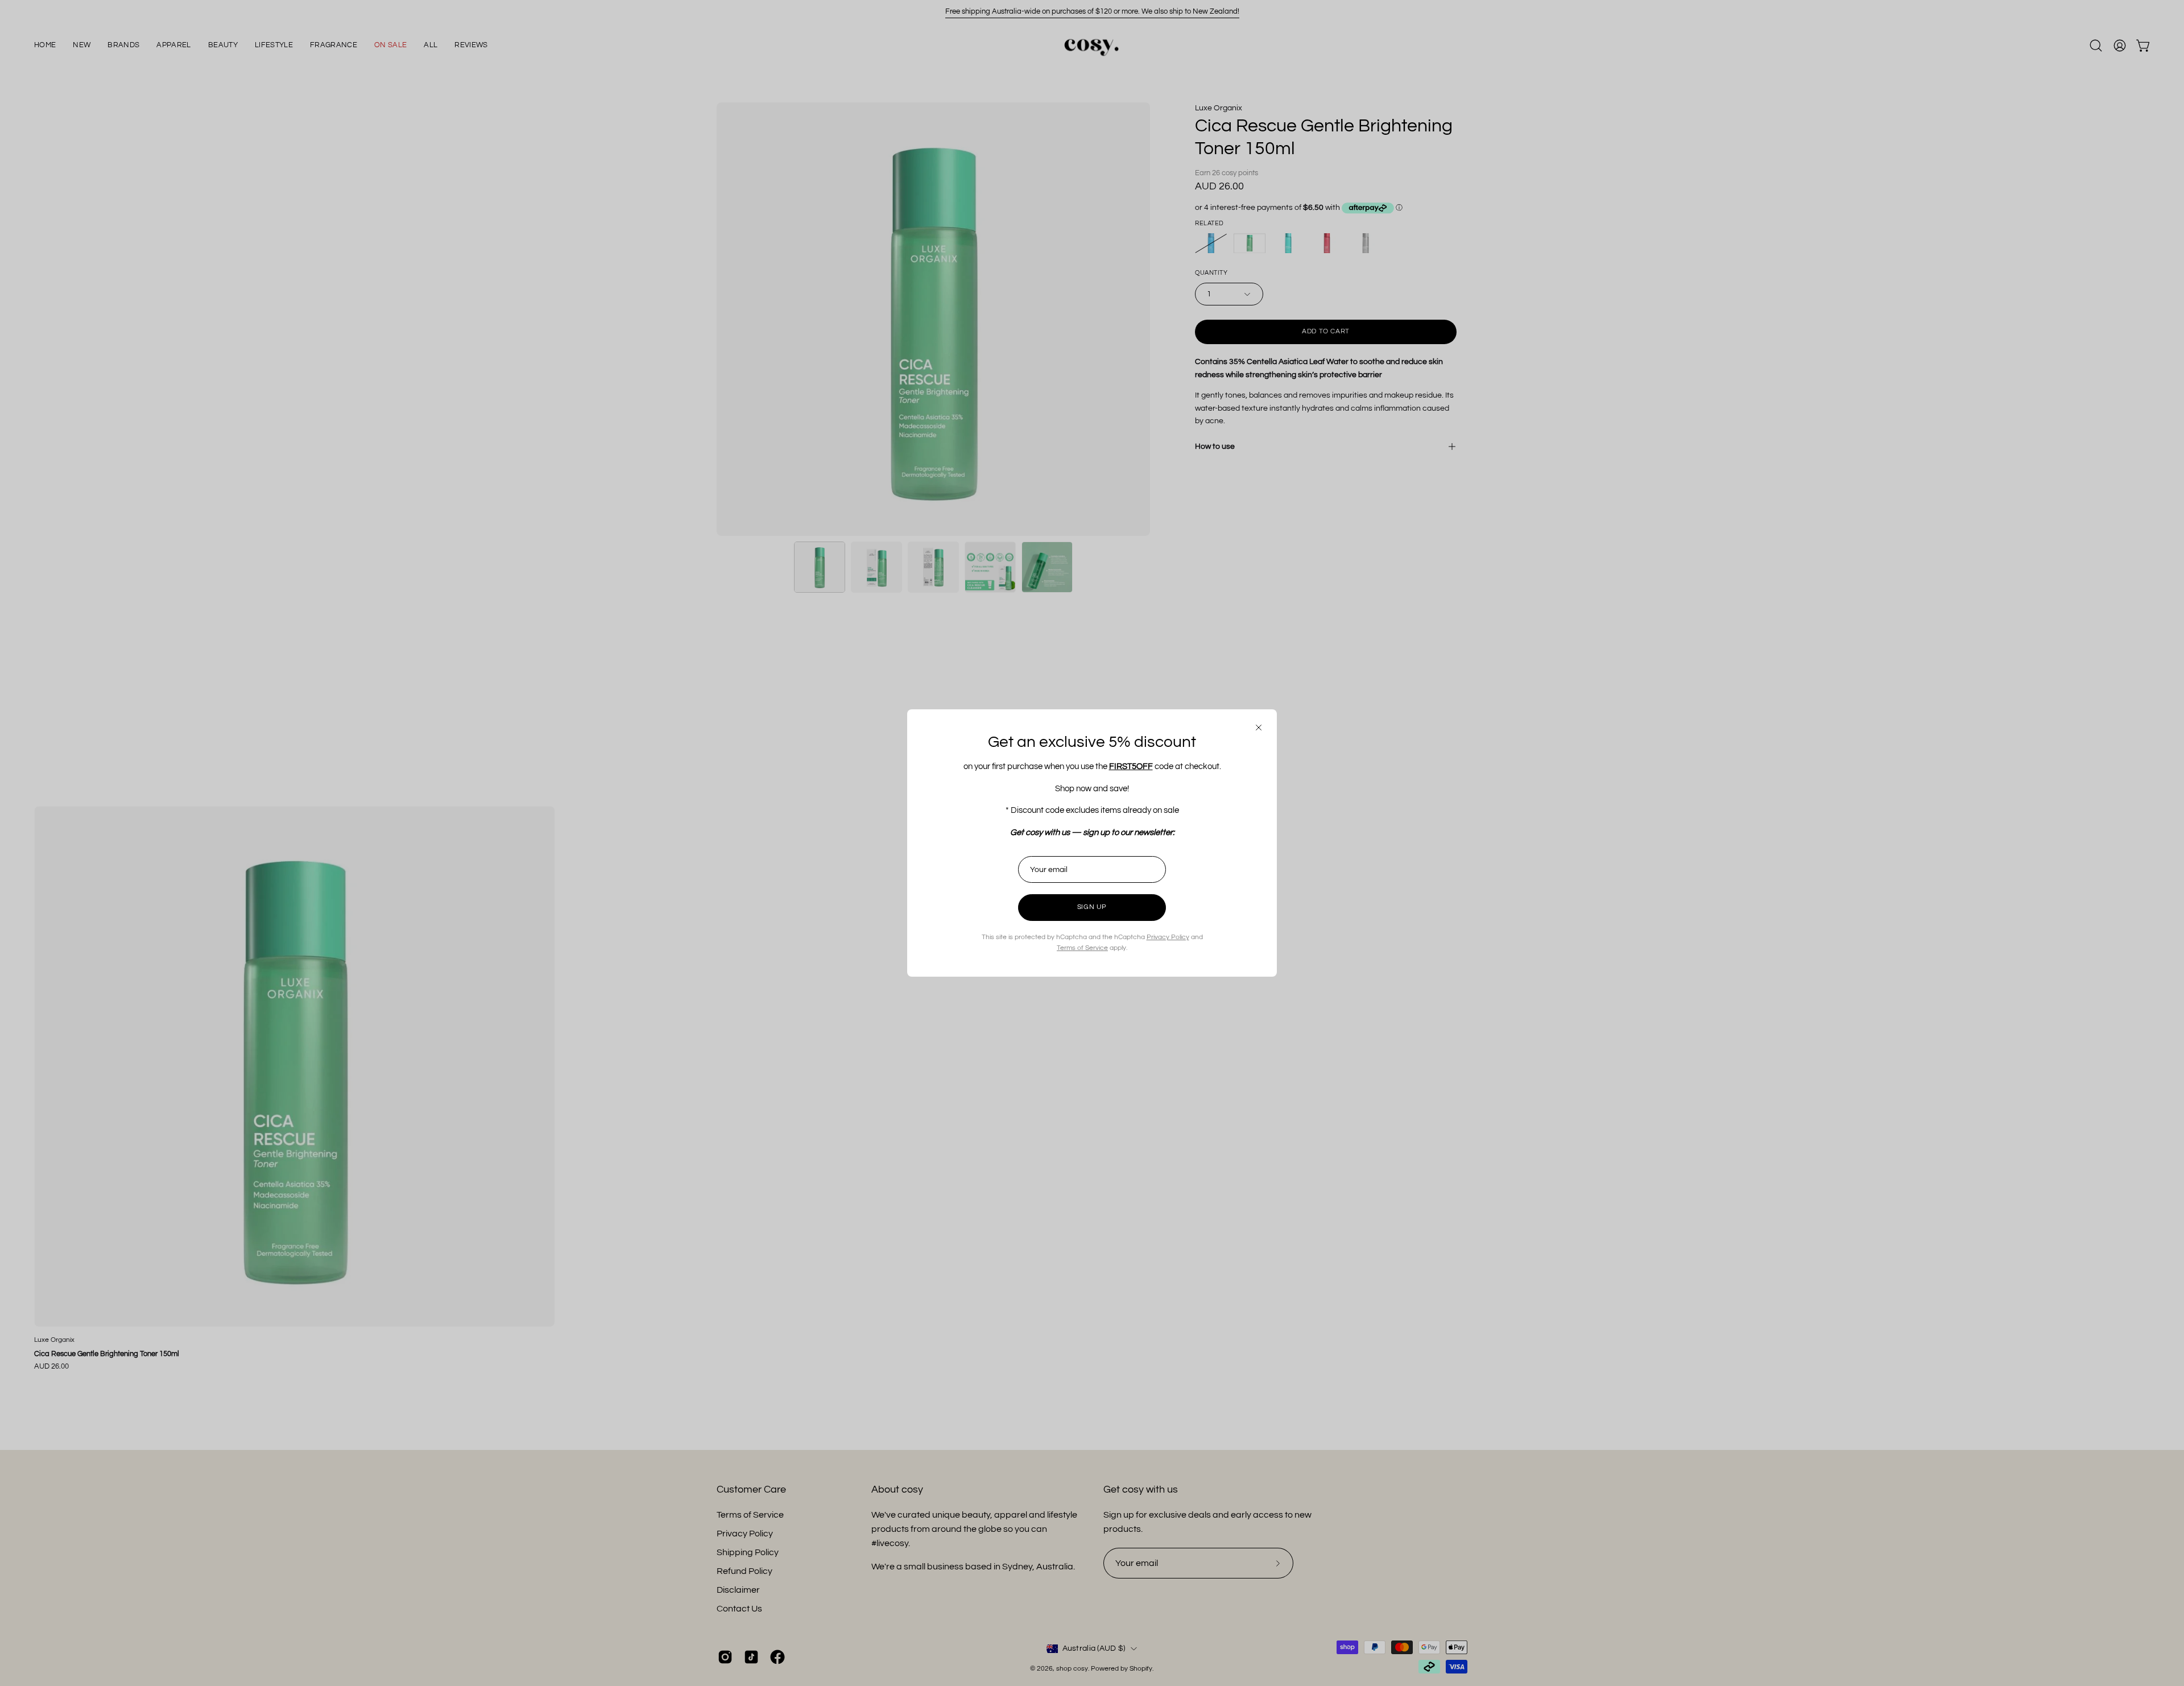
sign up (1092, 907)
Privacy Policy (1168, 937)
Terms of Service (1082, 948)
